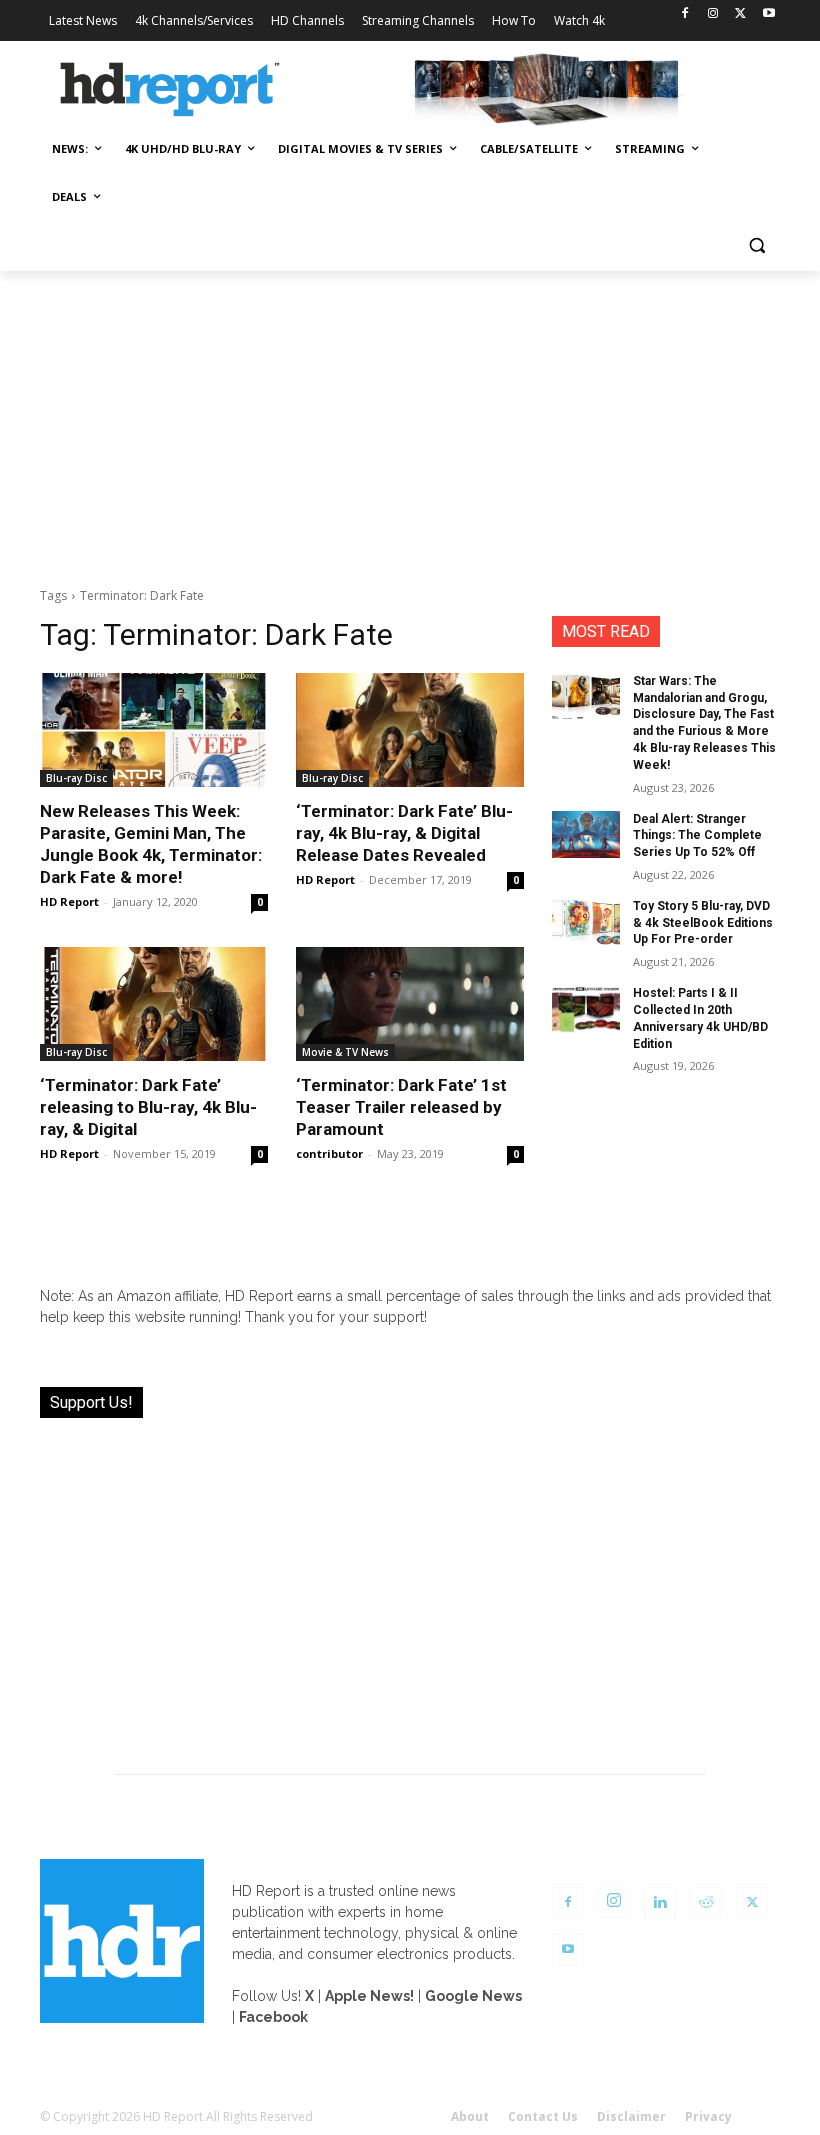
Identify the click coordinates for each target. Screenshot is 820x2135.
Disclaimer (631, 2116)
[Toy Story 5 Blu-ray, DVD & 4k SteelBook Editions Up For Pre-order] (586, 922)
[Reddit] (706, 1903)
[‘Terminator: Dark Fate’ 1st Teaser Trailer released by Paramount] (410, 1004)
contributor (329, 1153)
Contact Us (543, 2116)
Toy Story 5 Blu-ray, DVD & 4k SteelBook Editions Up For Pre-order (703, 923)
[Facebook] (685, 14)
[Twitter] (740, 14)
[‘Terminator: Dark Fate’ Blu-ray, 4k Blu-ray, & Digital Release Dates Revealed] (410, 730)
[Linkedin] (660, 1903)
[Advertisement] (410, 421)
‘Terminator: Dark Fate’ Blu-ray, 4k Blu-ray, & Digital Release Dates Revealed (404, 833)
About (470, 2116)
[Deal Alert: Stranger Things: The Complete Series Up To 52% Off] (586, 835)
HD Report (69, 901)
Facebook (273, 2017)
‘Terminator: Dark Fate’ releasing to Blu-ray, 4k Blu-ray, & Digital (148, 1107)
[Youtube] (768, 14)
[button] (756, 245)
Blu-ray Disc (76, 778)
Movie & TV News (345, 1052)
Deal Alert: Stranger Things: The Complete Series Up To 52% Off (697, 836)
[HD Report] (170, 90)
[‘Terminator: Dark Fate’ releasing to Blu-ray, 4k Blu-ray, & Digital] (154, 1004)
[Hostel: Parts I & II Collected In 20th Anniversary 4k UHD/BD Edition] (586, 1009)
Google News (473, 1996)
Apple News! (369, 1996)
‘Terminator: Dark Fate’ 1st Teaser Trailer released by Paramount (401, 1107)
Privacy (708, 2116)
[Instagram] (713, 14)
